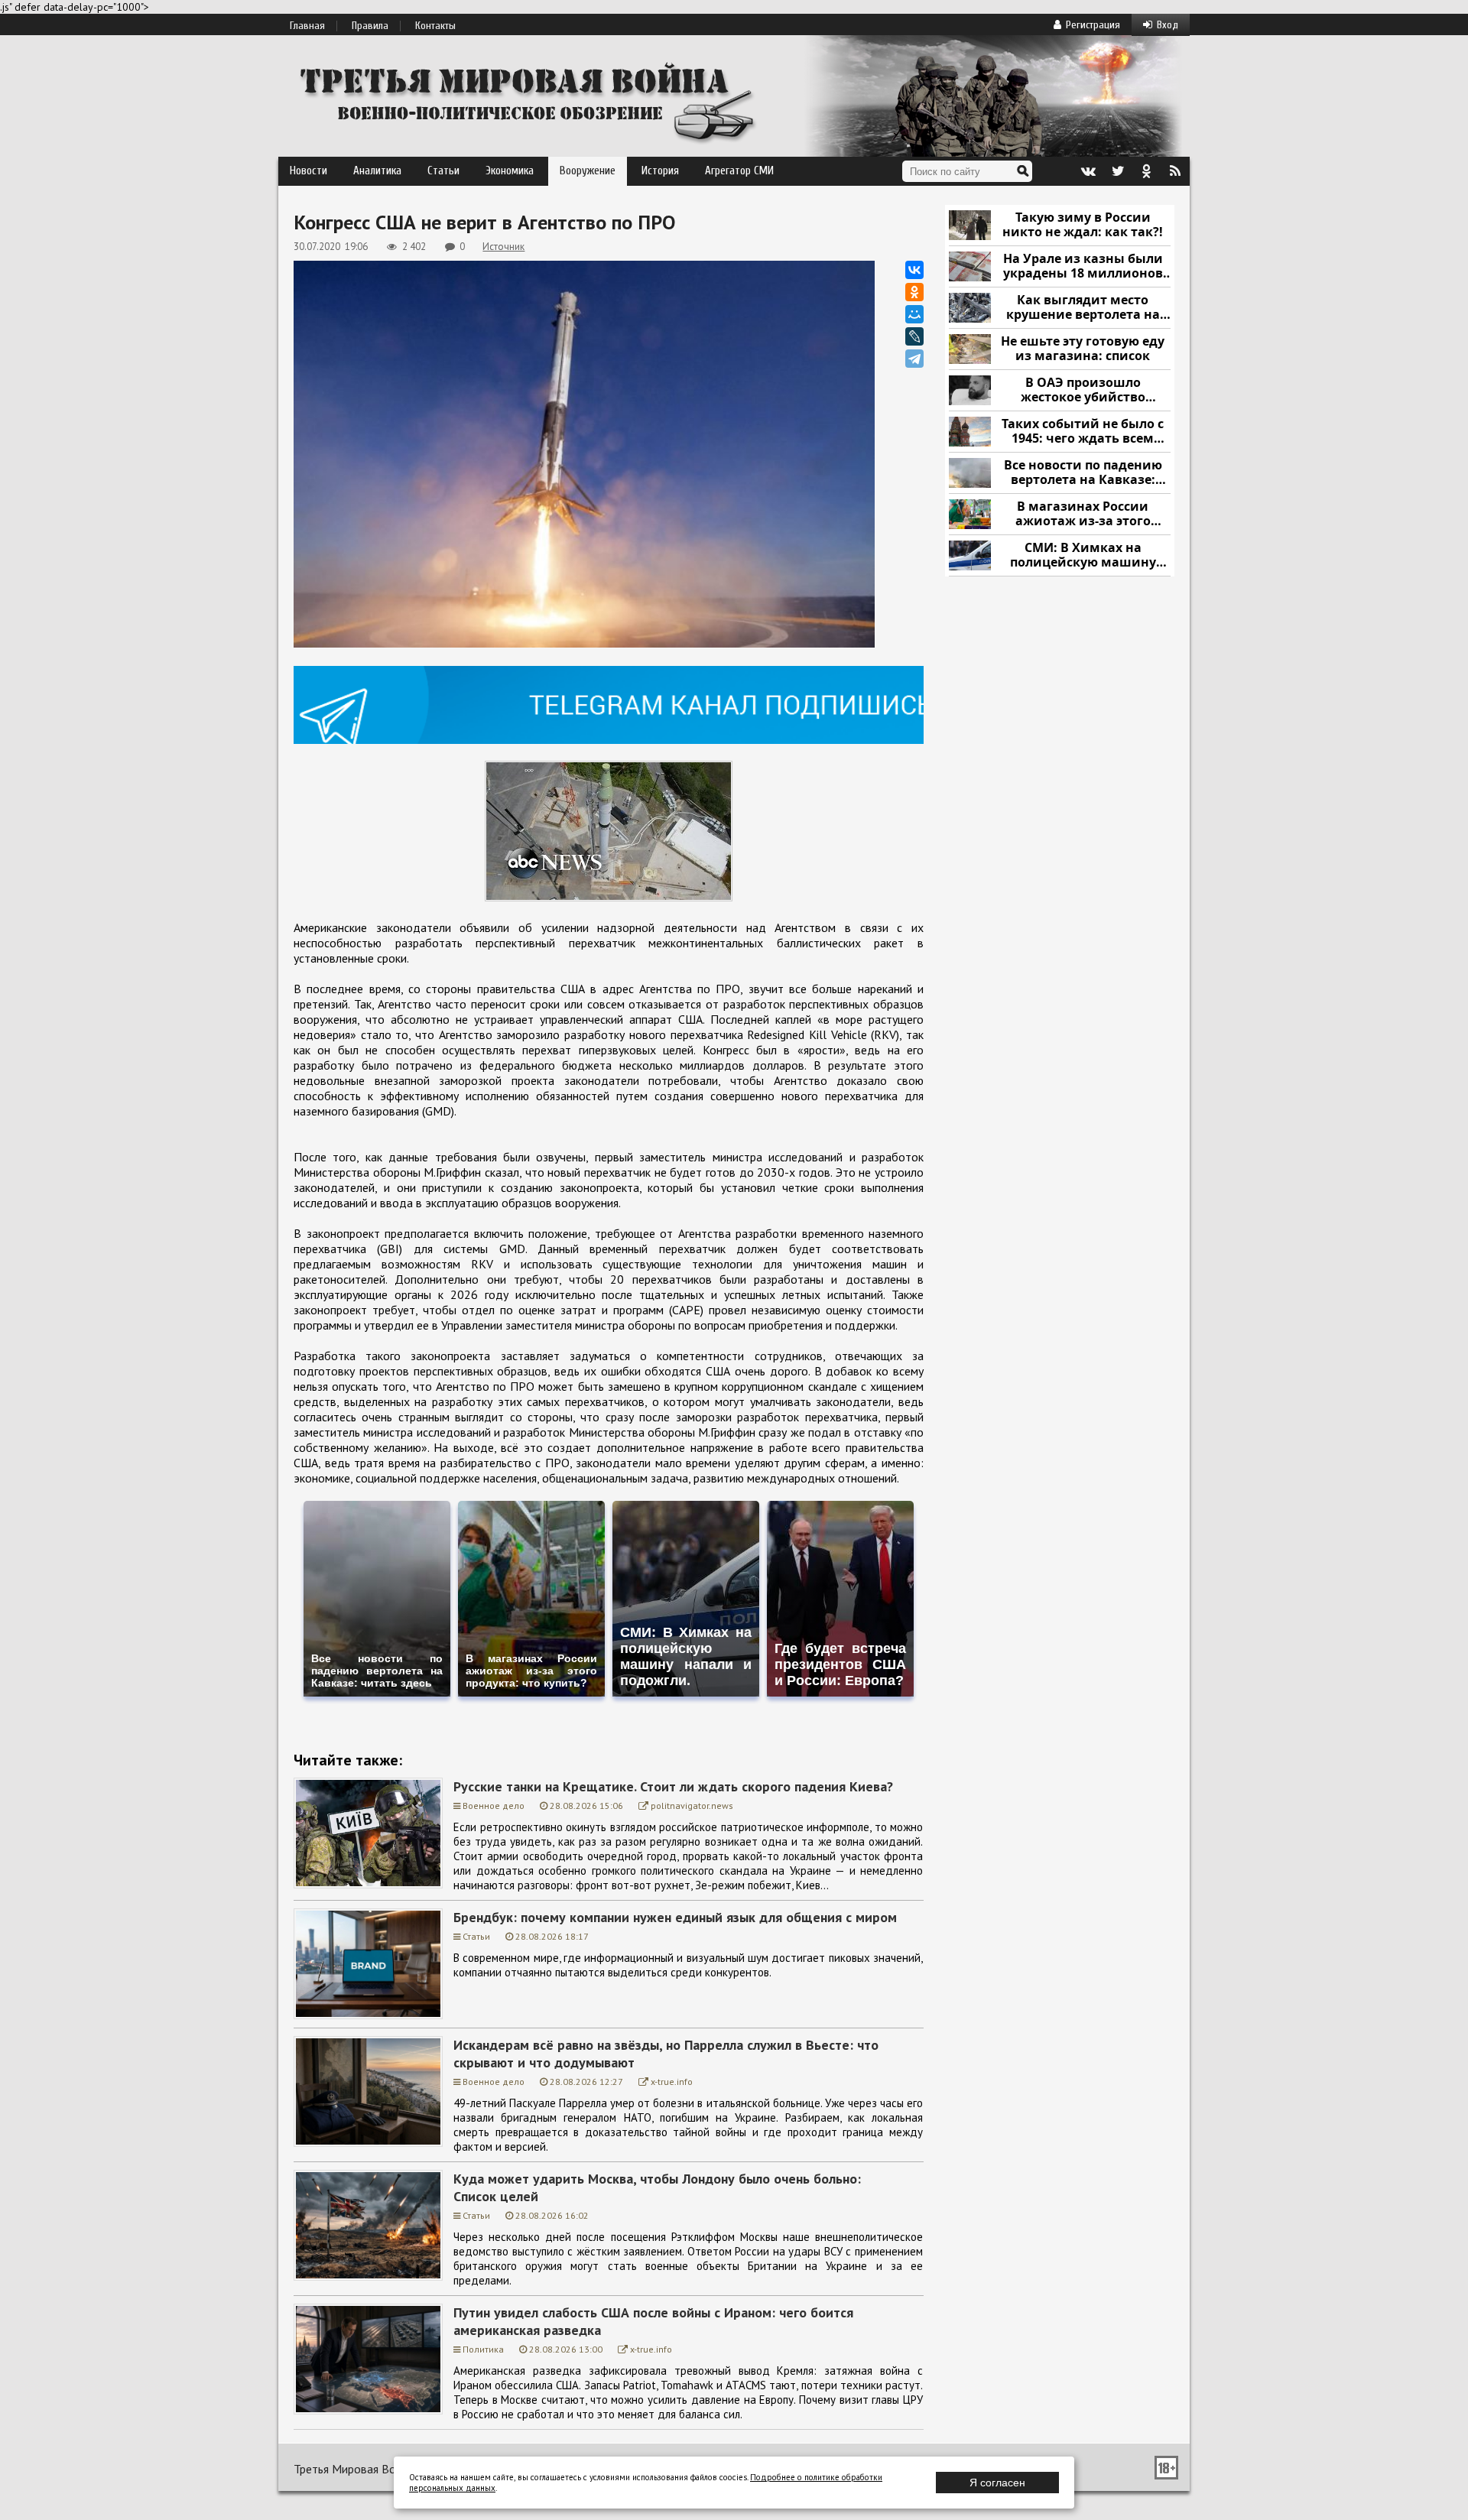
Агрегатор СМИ (739, 171)
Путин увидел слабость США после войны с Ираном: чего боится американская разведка (653, 2321)
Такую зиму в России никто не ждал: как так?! (1083, 225)
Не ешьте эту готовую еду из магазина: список (1083, 349)
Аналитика (377, 171)
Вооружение (588, 171)
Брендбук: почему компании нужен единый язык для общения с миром (675, 1917)
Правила (370, 26)
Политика (483, 2349)
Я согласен (997, 2483)
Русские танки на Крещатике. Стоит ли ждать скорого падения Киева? (673, 1786)
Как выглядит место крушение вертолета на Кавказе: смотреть (1083, 308)
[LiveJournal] (914, 336)
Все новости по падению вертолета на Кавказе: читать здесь (1083, 473)
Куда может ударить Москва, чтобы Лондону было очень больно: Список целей (657, 2187)
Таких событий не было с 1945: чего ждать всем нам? (1083, 432)
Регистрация (1093, 25)
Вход (1168, 25)
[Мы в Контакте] (1088, 171)
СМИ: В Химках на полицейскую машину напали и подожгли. (1083, 555)
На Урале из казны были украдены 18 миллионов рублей (1083, 266)
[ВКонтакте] (914, 270)
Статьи (443, 171)
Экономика (510, 171)
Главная (307, 26)
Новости (309, 171)
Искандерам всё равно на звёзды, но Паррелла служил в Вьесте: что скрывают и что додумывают (666, 2054)
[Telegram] (914, 359)
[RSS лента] (1175, 171)
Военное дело (494, 1806)
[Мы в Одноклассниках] (1146, 171)
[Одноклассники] (914, 292)
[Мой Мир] (914, 314)
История (660, 171)
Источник (503, 247)
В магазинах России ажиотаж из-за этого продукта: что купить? (1083, 514)
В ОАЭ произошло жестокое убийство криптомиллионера (1083, 390)
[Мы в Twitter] (1117, 171)
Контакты (435, 26)
